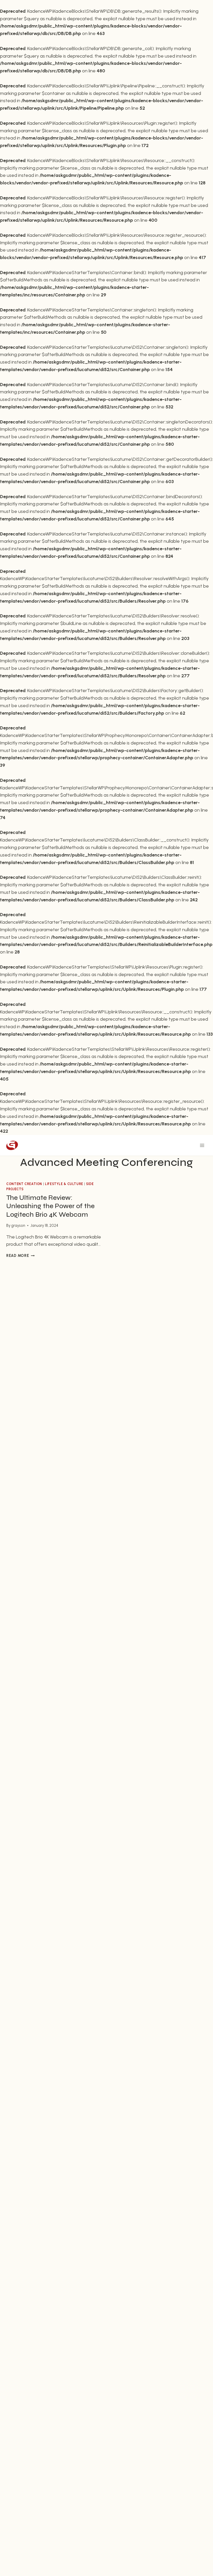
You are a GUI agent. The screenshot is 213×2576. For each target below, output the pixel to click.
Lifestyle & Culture (64, 1184)
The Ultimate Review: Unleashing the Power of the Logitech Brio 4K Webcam (50, 1206)
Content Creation (24, 1184)
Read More (20, 1256)
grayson (18, 1226)
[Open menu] (202, 1146)
